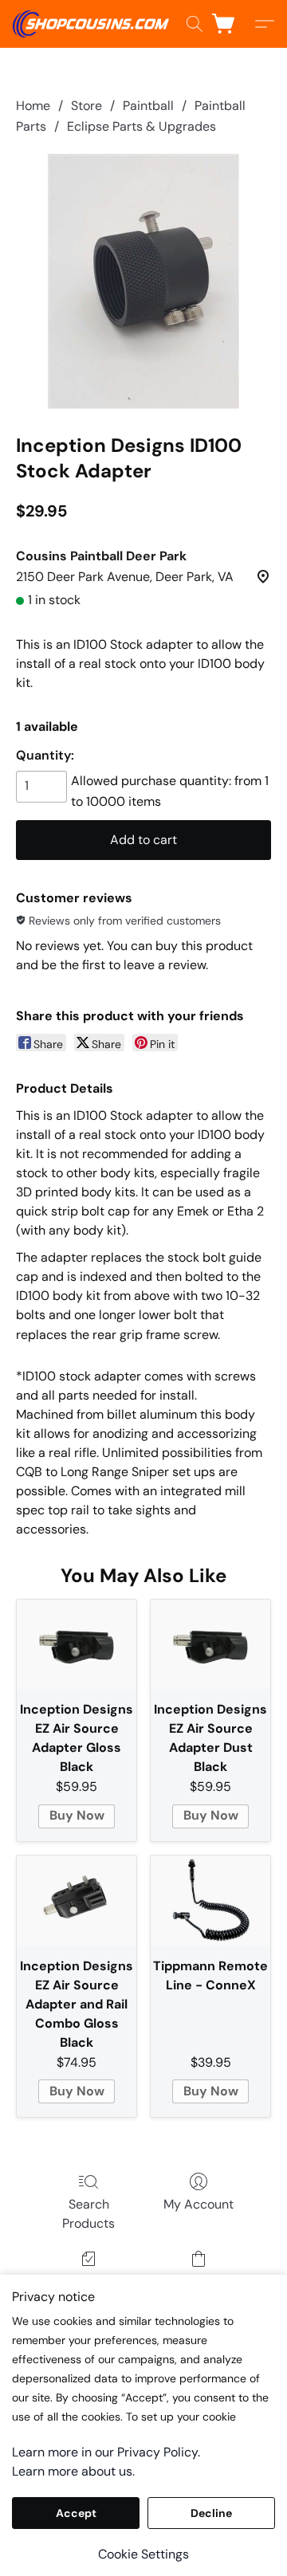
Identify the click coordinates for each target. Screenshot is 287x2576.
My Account (199, 2204)
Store (86, 106)
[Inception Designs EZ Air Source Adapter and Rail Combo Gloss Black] (77, 1901)
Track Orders (89, 2281)
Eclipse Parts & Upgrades (142, 126)
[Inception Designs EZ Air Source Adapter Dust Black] (210, 1645)
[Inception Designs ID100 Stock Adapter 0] (143, 281)
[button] (95, 24)
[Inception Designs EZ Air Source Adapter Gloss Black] (77, 1645)
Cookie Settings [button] (143, 2554)
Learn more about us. (73, 2471)
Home (33, 106)
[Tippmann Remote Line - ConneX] (210, 1901)
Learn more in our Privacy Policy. (106, 2452)
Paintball (148, 106)
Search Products (88, 2214)
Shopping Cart (198, 2281)
